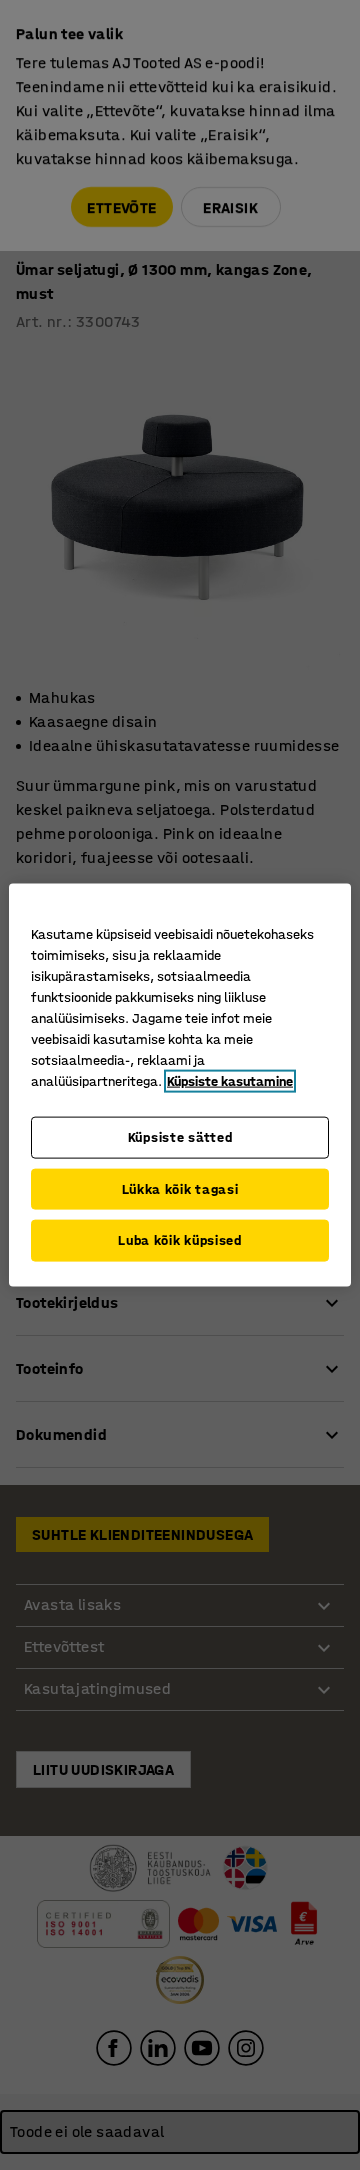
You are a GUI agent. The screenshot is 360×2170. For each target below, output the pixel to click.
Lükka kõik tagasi (180, 1188)
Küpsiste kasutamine (230, 1081)
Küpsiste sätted (180, 1137)
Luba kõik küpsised (180, 1240)
